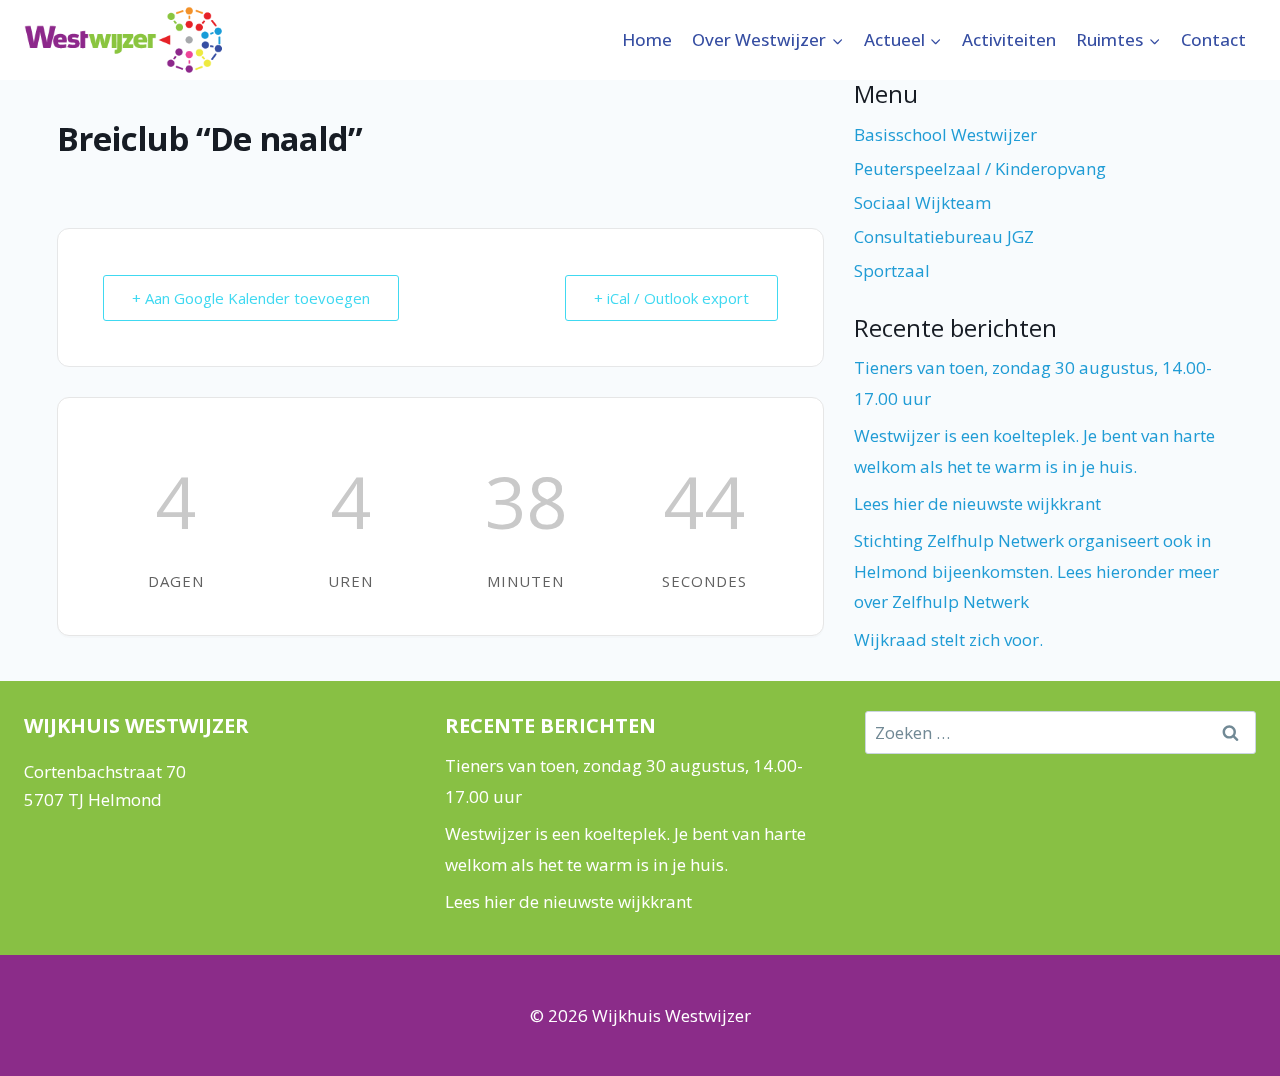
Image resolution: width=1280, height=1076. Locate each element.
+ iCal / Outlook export (671, 298)
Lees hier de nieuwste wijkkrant (977, 503)
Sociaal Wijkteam (922, 202)
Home (647, 39)
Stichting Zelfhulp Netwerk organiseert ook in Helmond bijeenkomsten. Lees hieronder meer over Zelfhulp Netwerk (1036, 571)
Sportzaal (892, 270)
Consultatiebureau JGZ (944, 236)
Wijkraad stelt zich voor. (948, 639)
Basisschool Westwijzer (945, 134)
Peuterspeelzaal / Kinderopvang (980, 168)
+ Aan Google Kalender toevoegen (251, 298)
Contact (1213, 39)
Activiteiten (1009, 39)
